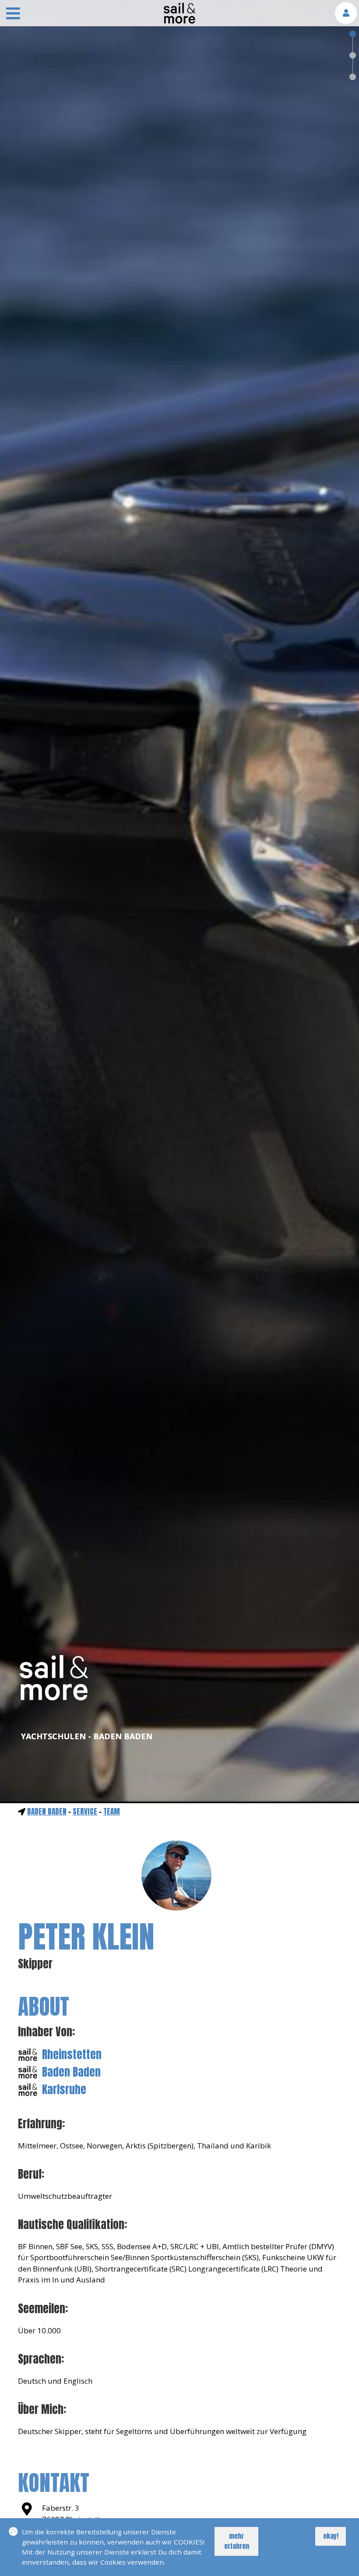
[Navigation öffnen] (13, 14)
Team (112, 1812)
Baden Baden (47, 1812)
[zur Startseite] (179, 21)
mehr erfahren (237, 2541)
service (85, 1812)
